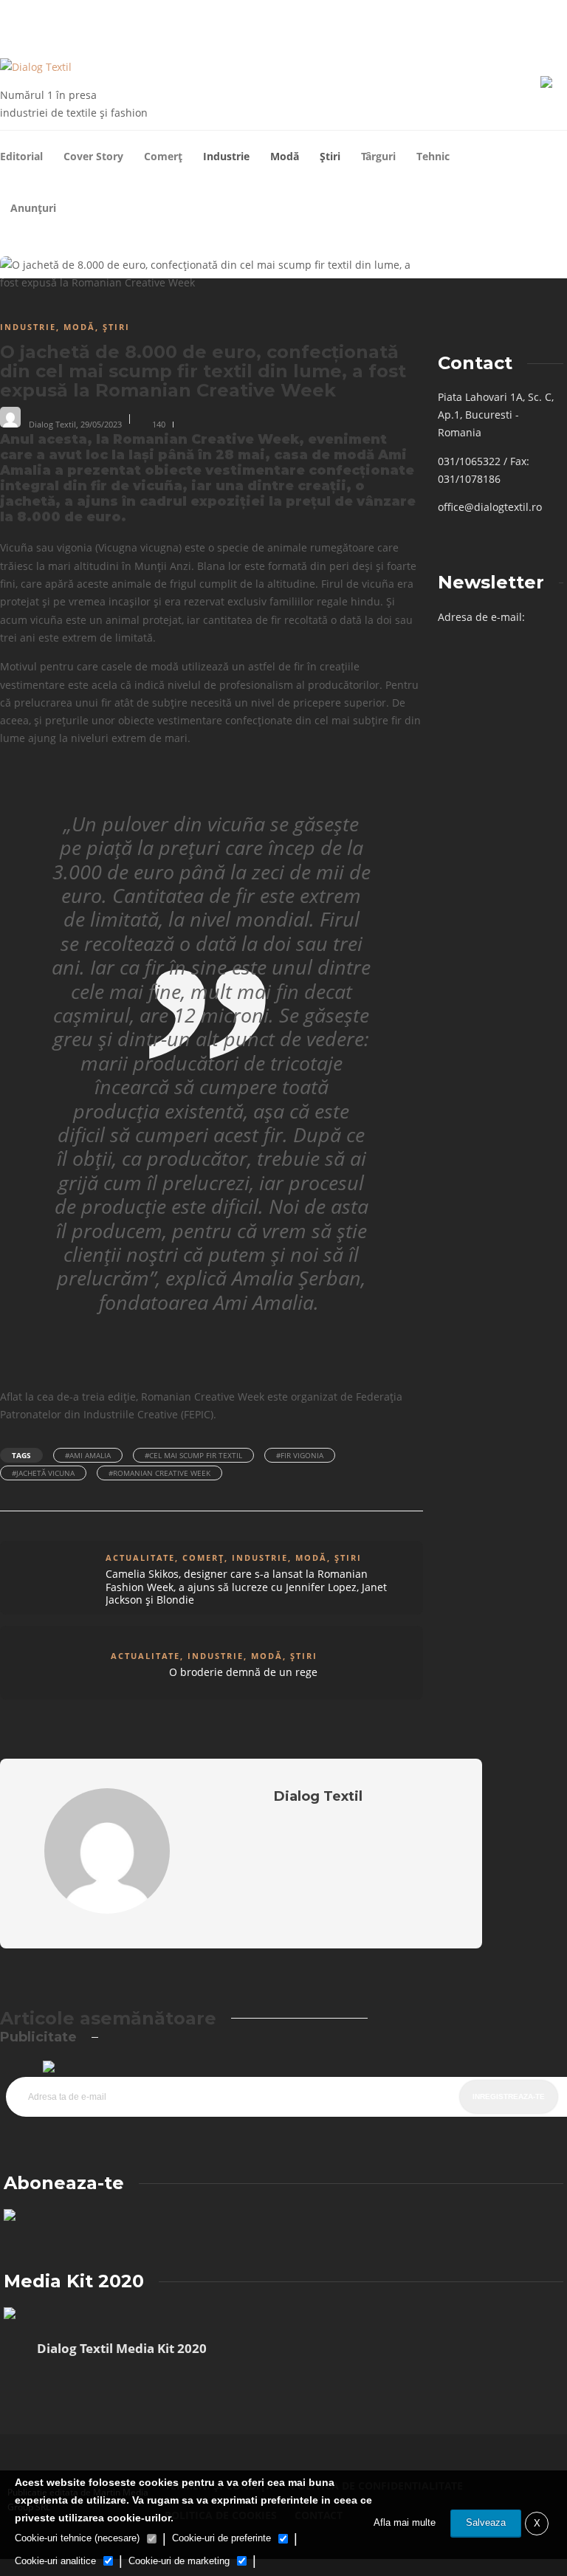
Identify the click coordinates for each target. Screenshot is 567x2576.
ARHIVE (14, 19)
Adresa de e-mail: (481, 617)
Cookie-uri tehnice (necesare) (77, 2538)
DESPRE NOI (59, 19)
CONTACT (107, 19)
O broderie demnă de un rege (243, 1672)
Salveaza (486, 2522)
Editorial (21, 156)
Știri (330, 156)
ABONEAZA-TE (160, 19)
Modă (285, 156)
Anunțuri (33, 208)
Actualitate (140, 1557)
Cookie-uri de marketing (179, 2561)
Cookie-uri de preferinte (221, 2538)
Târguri (378, 156)
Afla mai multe (405, 2522)
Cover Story (93, 156)
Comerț (163, 156)
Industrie (226, 156)
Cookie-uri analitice (55, 2561)
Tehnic (433, 156)
